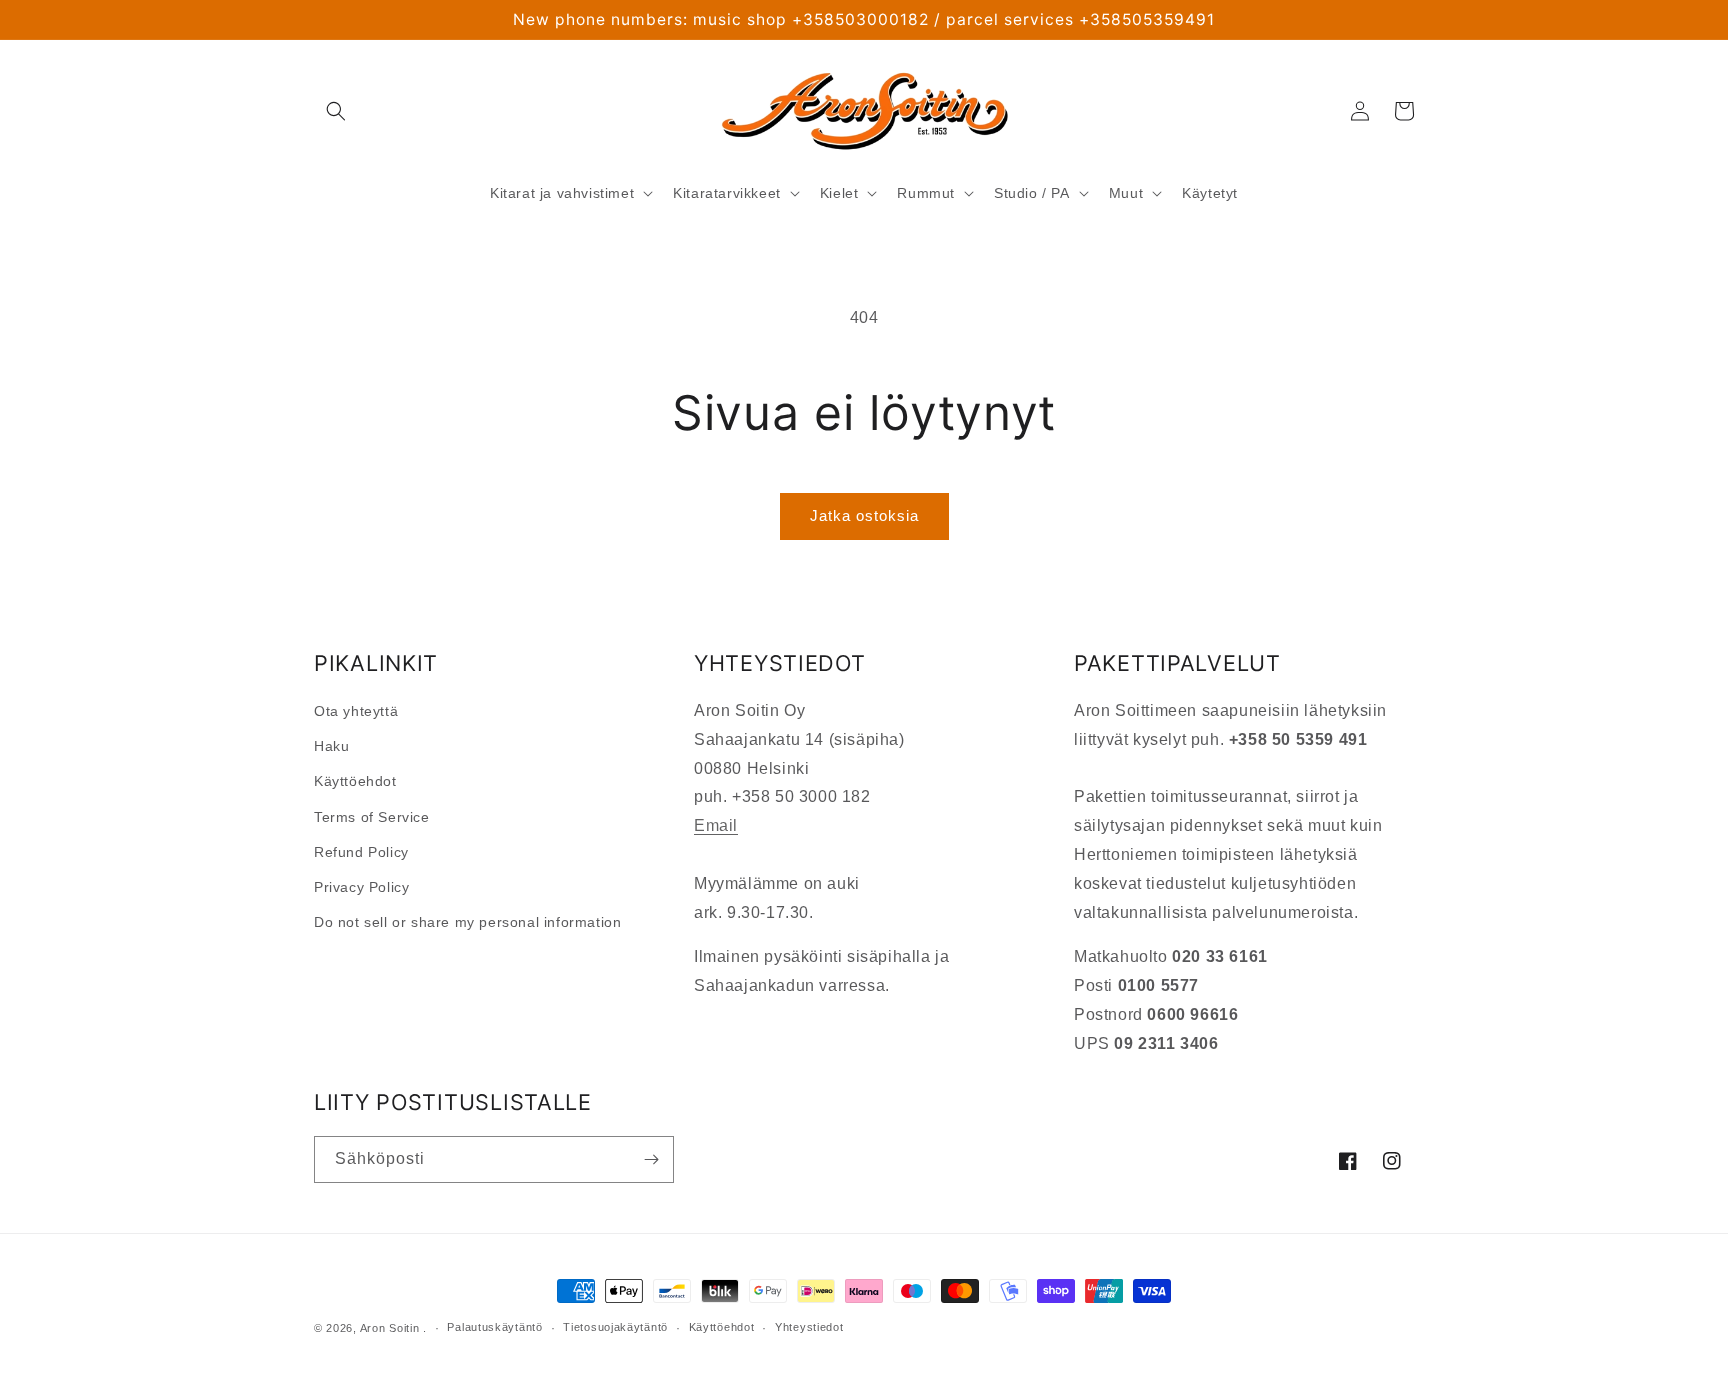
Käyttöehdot (355, 781)
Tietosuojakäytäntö (615, 1327)
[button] (336, 111)
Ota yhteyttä (356, 711)
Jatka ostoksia (864, 515)
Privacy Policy (361, 887)
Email (716, 825)
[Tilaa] (651, 1159)
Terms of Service (372, 817)
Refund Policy (361, 852)
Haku (331, 746)
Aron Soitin (390, 1328)
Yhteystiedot (809, 1327)
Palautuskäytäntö (494, 1327)
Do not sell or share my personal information (467, 922)
